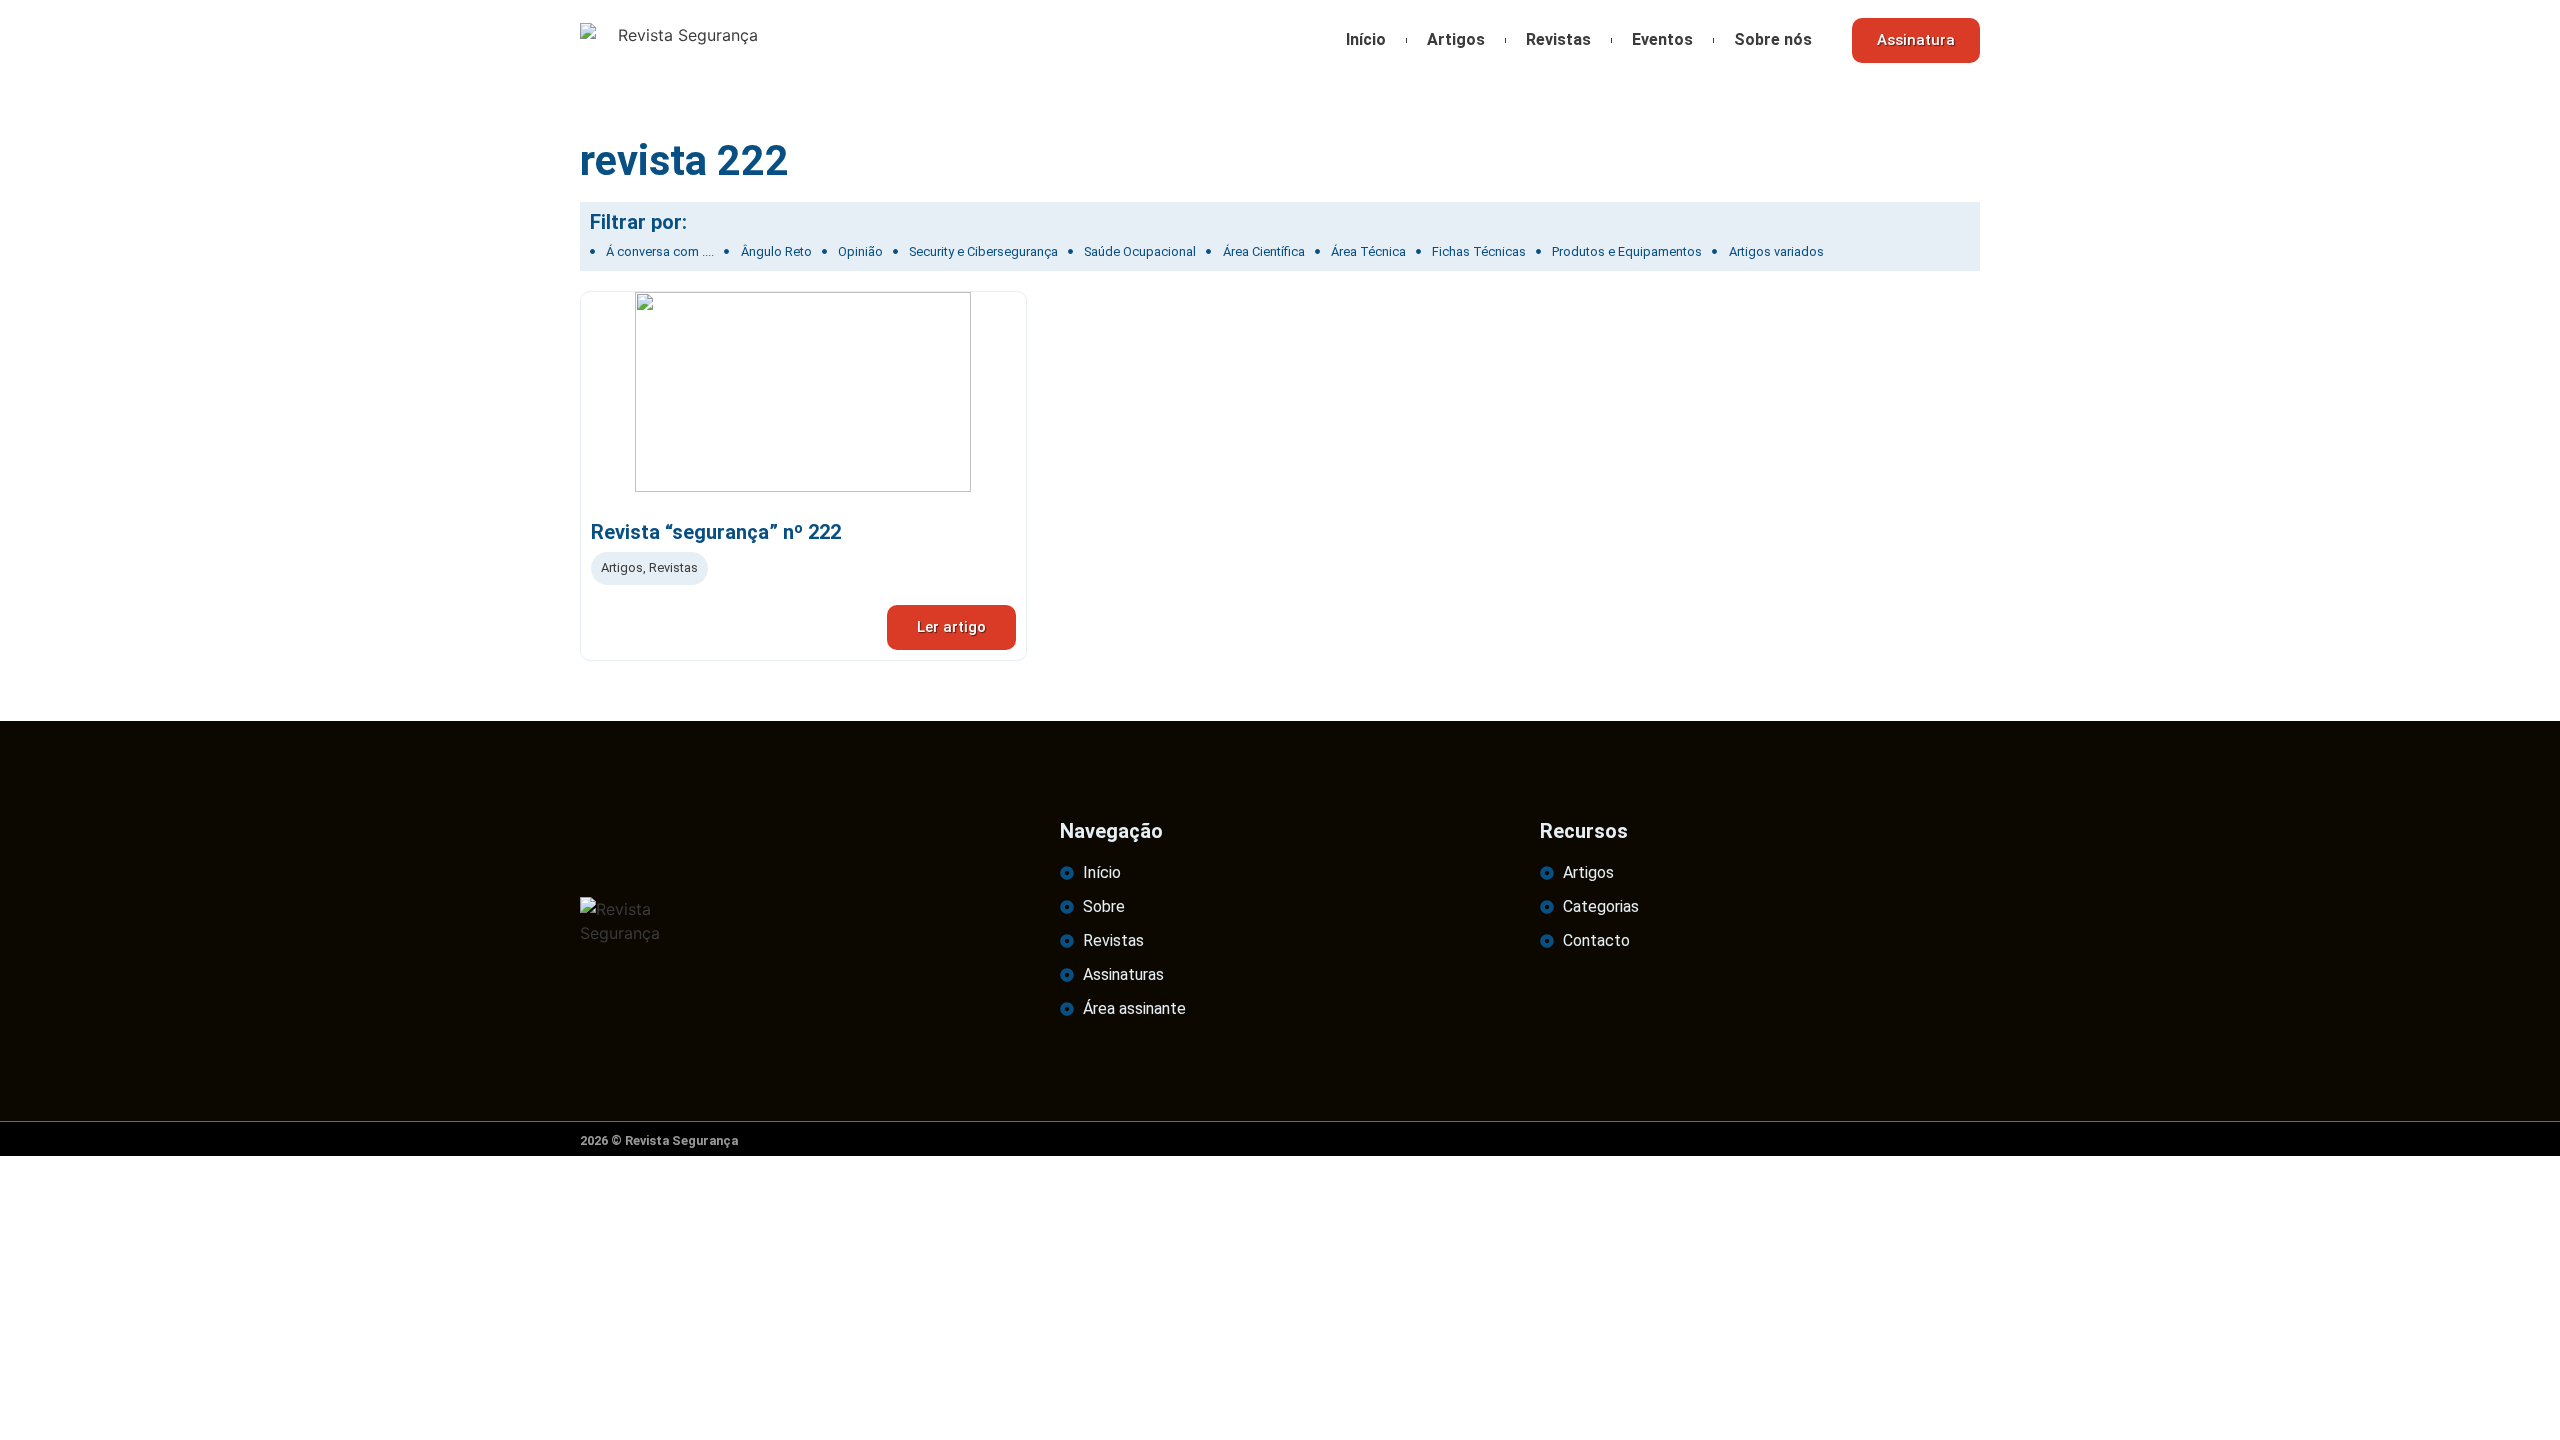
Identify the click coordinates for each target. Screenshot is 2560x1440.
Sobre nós (1773, 39)
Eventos (1662, 39)
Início (1366, 39)
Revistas (1558, 39)
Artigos (1456, 39)
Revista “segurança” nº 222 (716, 532)
